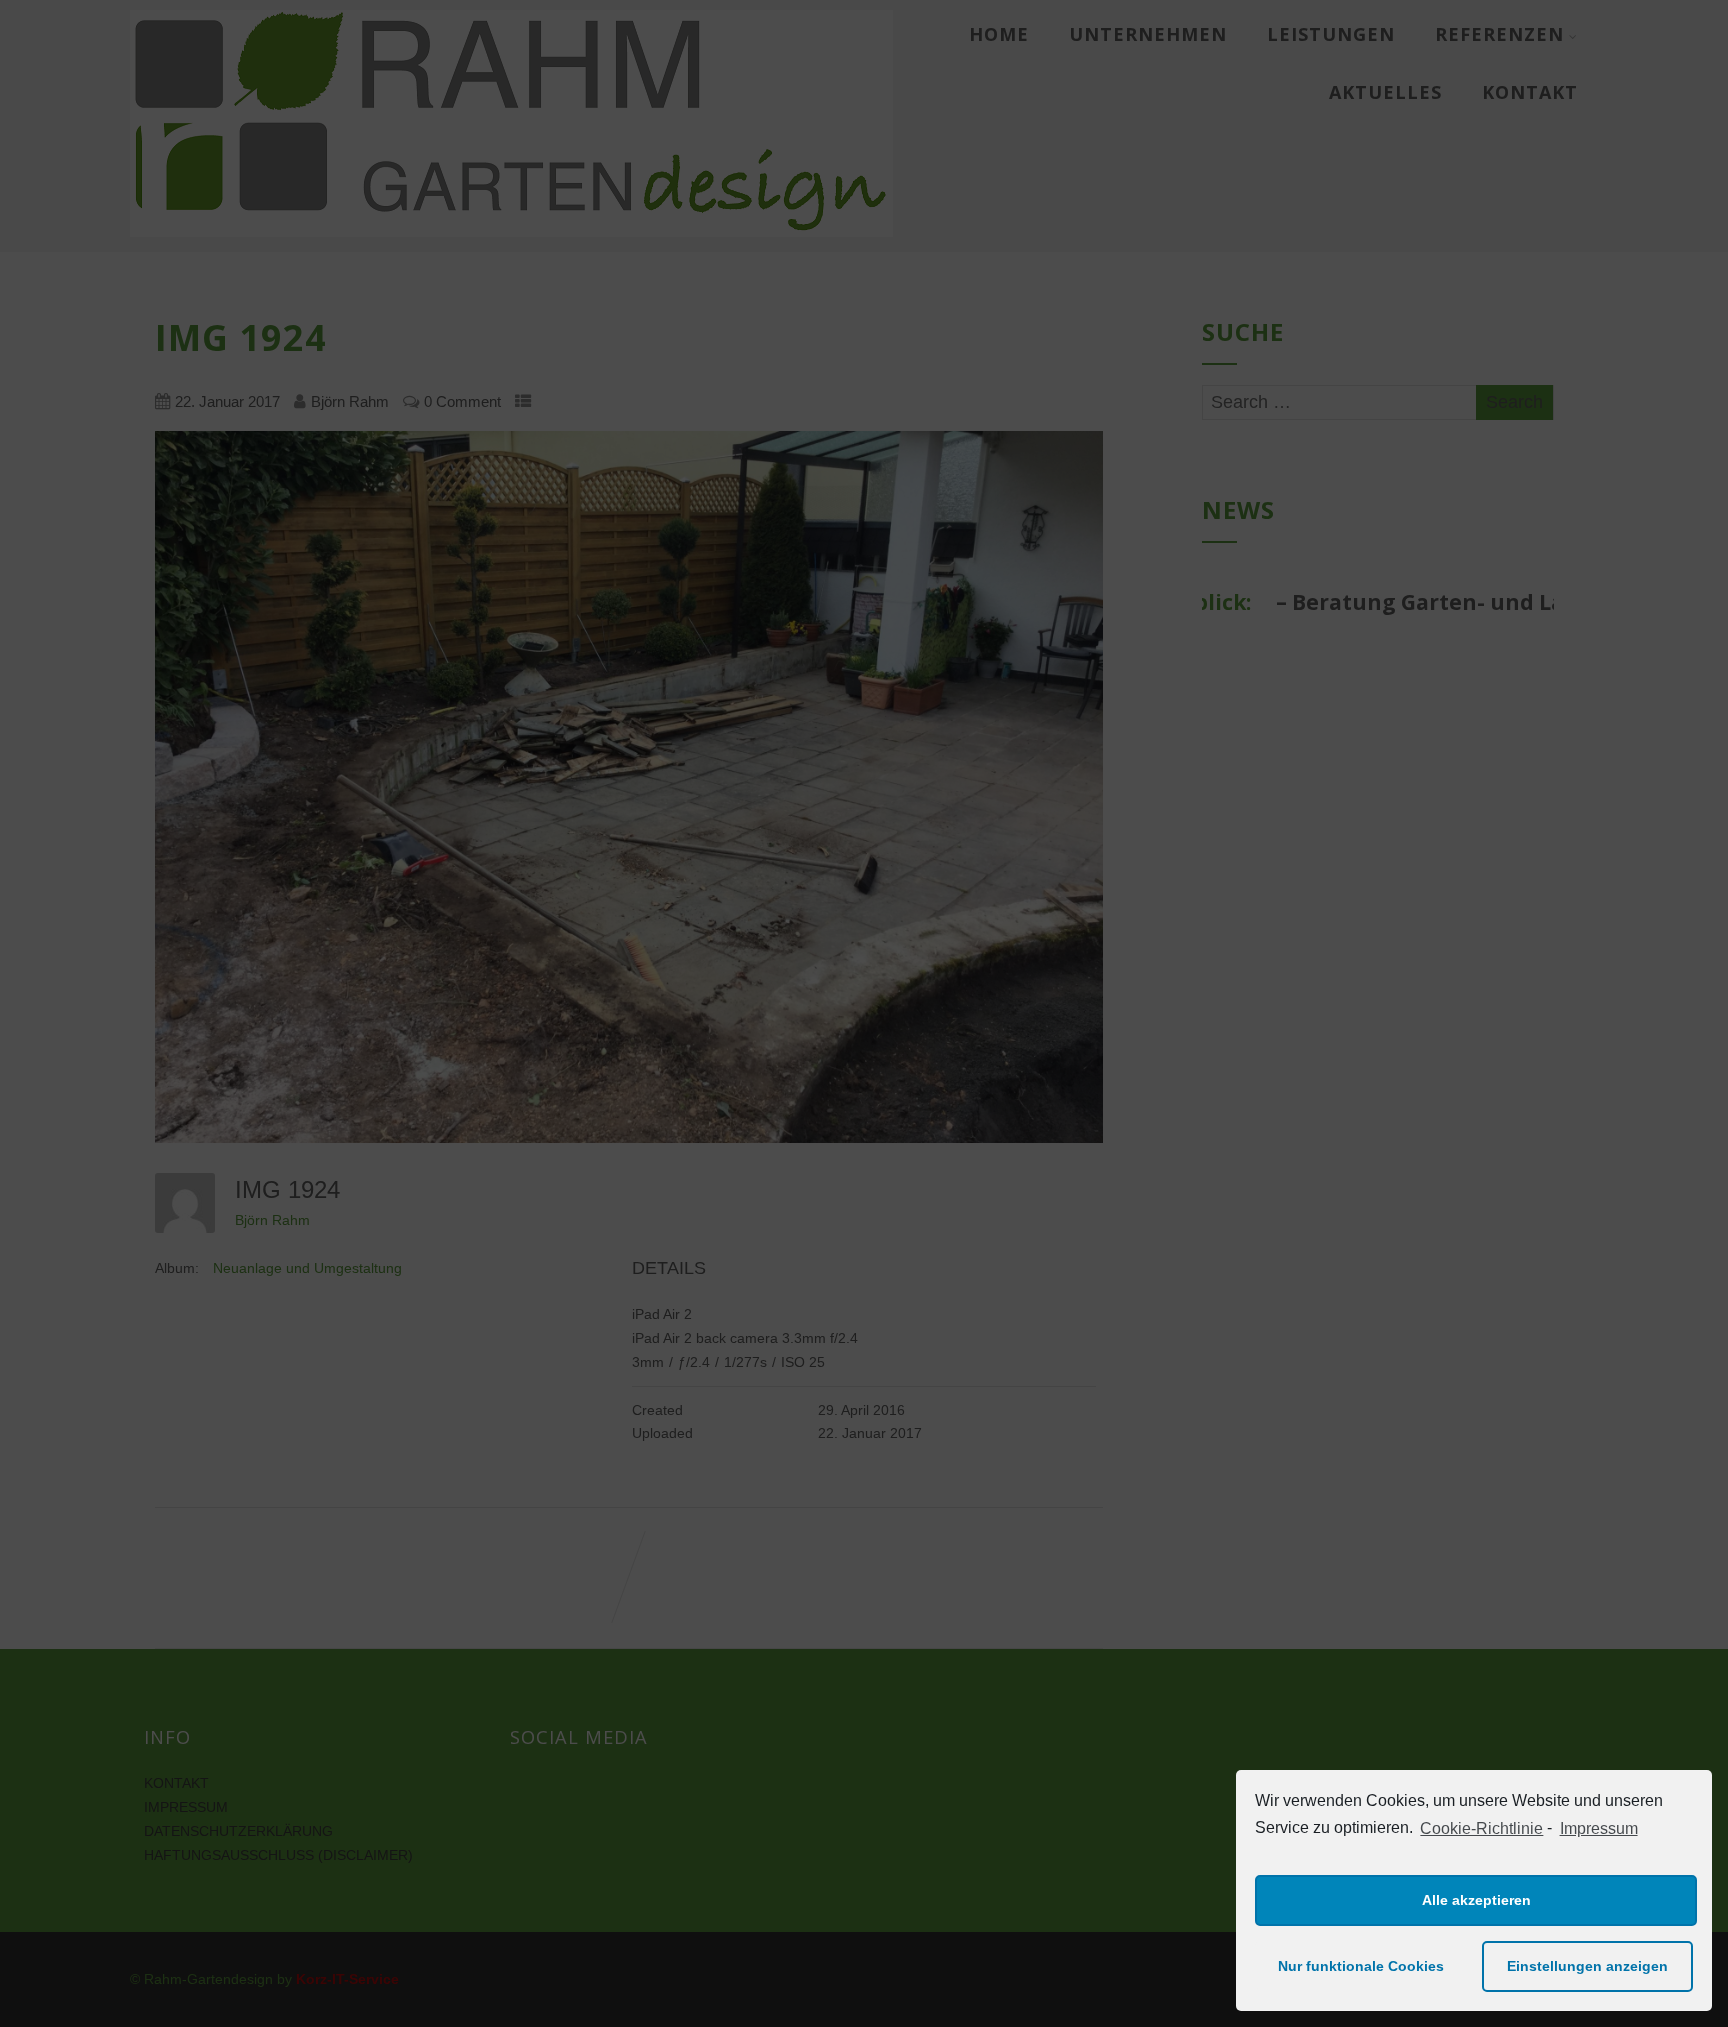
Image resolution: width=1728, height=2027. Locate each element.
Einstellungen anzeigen (1587, 1966)
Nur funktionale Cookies (1361, 1966)
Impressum (1598, 1828)
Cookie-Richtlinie (1481, 1828)
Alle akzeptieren (1476, 1900)
